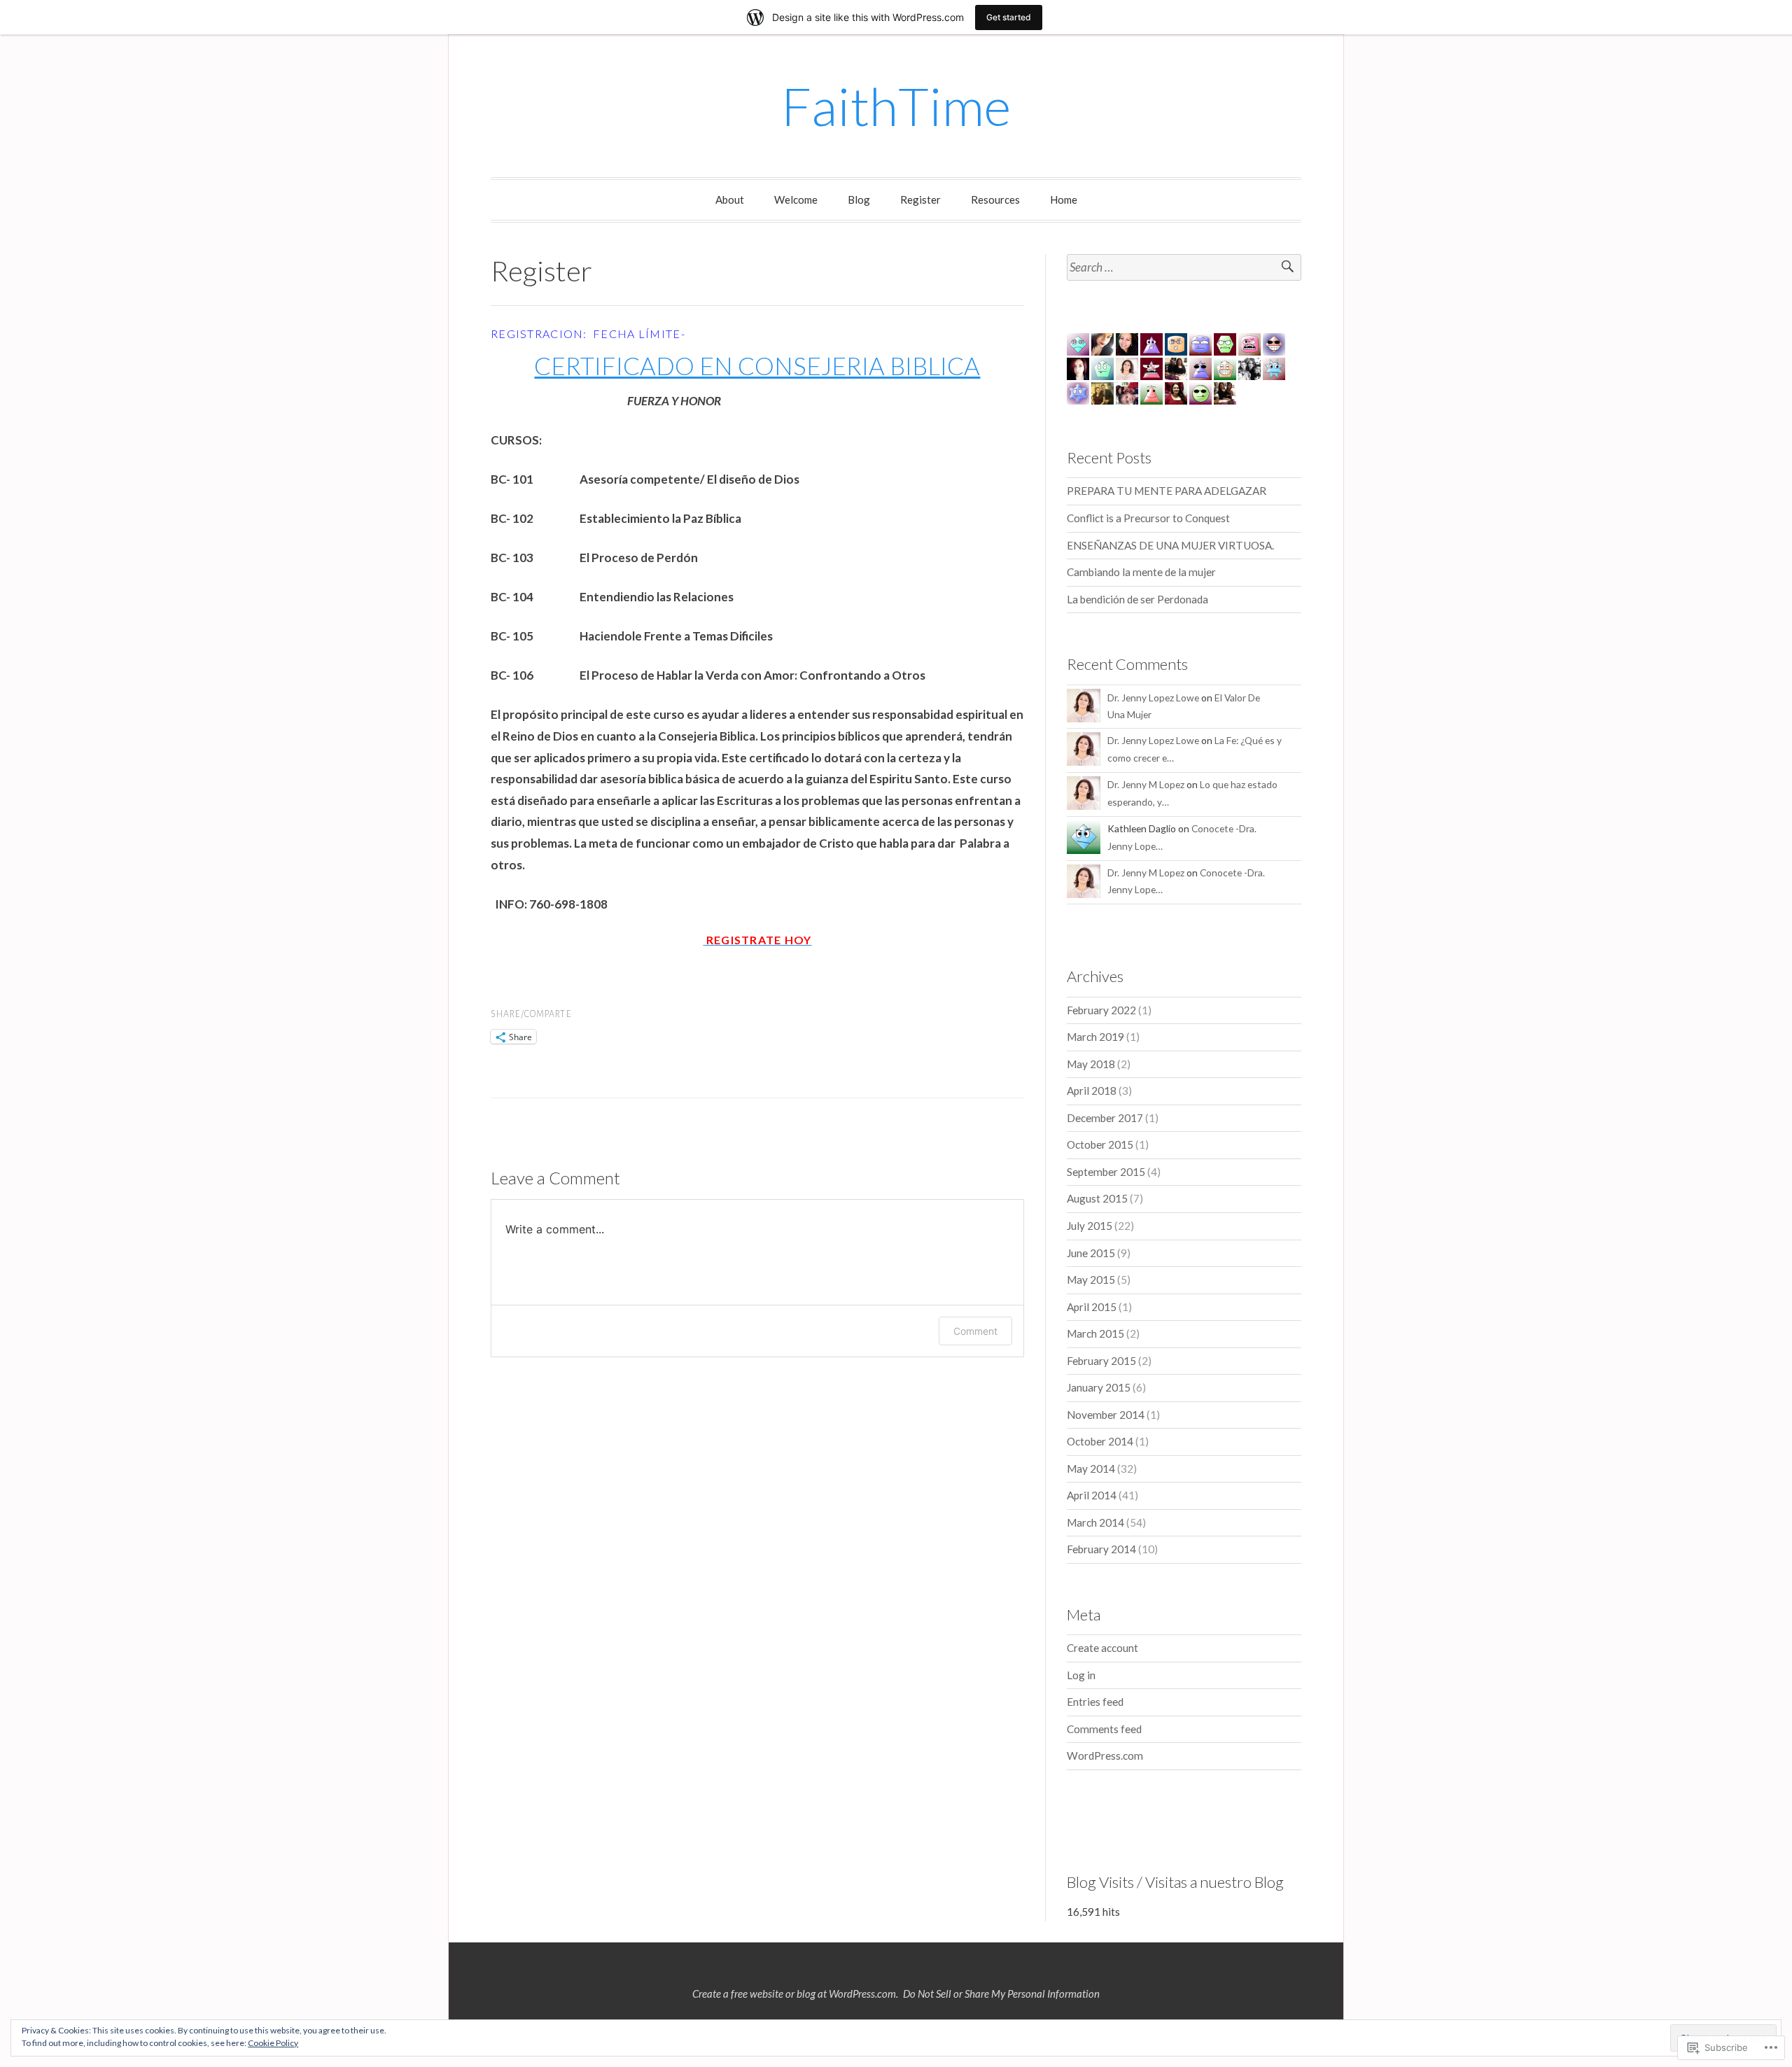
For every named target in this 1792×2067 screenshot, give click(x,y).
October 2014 (1100, 1441)
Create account (1102, 1648)
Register (920, 199)
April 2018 (1092, 1091)
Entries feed (1095, 1702)
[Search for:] (1184, 268)
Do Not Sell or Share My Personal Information (1001, 1994)
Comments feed (1104, 1729)
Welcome (796, 199)
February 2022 (1101, 1010)
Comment (975, 1331)
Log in (1081, 1675)
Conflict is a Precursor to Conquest (1148, 518)
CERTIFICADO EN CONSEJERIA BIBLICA (757, 365)
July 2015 (1090, 1226)
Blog (859, 199)
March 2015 (1095, 1333)
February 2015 (1101, 1361)
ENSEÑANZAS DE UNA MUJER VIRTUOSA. (1170, 545)
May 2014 (1091, 1469)
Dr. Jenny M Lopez (1146, 784)
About (730, 199)
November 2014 (1106, 1415)
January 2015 (1099, 1387)
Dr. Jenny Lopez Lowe (1153, 698)
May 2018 (1091, 1064)
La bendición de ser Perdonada (1137, 599)
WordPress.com (1105, 1756)
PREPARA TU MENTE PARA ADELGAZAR (1167, 491)
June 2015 (1091, 1253)
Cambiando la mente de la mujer (1141, 572)
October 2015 (1100, 1144)
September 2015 (1106, 1172)
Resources (995, 199)
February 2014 (1101, 1549)
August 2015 (1097, 1198)
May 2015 (1091, 1280)
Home (1064, 199)
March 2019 (1095, 1037)
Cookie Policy (273, 2043)
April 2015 (1092, 1307)
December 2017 (1105, 1118)
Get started (1009, 17)
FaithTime (896, 106)
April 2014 (1092, 1495)
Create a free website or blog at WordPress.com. (795, 1994)
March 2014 (1095, 1522)
